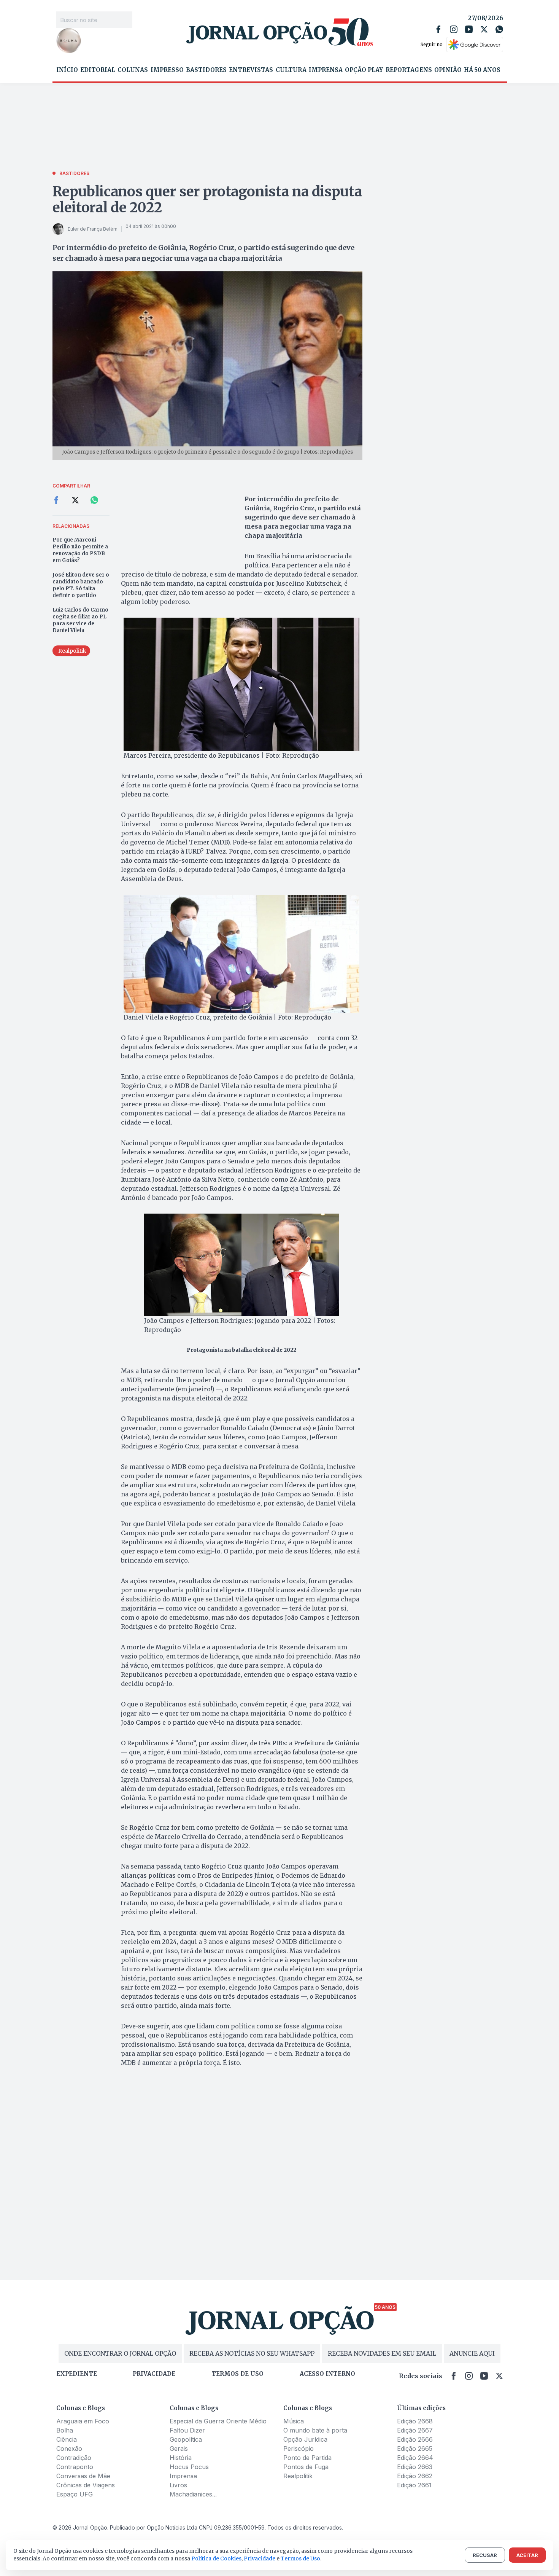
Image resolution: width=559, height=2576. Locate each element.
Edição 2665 (415, 2449)
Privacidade (154, 2374)
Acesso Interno (327, 2374)
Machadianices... (193, 2494)
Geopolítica (186, 2439)
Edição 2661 (414, 2485)
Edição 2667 (415, 2430)
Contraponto (75, 2467)
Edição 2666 (415, 2439)
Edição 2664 (415, 2458)
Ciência (67, 2439)
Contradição (74, 2458)
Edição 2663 (415, 2467)
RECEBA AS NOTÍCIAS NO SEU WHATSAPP (252, 2353)
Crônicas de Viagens (86, 2485)
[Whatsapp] (499, 29)
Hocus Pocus (189, 2467)
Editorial (98, 70)
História (181, 2458)
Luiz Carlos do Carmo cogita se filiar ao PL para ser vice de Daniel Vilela (80, 620)
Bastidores (206, 70)
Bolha (65, 2430)
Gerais (179, 2449)
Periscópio (299, 2449)
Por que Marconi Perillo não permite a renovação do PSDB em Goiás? (80, 550)
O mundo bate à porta (315, 2430)
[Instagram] (454, 29)
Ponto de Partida (307, 2458)
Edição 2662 (415, 2476)
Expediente (77, 2374)
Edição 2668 (415, 2421)
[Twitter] (484, 29)
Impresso (167, 70)
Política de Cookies (216, 2558)
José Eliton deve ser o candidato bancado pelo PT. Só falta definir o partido (81, 585)
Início (67, 70)
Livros (178, 2485)
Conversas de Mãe (83, 2476)
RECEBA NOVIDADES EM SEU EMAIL (382, 2353)
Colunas (133, 70)
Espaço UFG (75, 2494)
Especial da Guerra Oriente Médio (218, 2421)
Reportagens (409, 70)
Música (294, 2421)
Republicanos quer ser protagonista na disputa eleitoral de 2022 (207, 200)
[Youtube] (469, 29)
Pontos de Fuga (306, 2467)
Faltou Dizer (187, 2430)
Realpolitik (298, 2476)
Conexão (69, 2449)
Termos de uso (237, 2374)
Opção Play (364, 70)
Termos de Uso (300, 2558)
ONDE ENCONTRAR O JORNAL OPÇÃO (120, 2353)
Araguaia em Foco (83, 2421)
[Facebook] (438, 29)
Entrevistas (251, 70)
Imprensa (326, 70)
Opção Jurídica (305, 2439)
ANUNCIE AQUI (472, 2353)
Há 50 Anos (482, 70)
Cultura (291, 70)
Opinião (448, 70)
